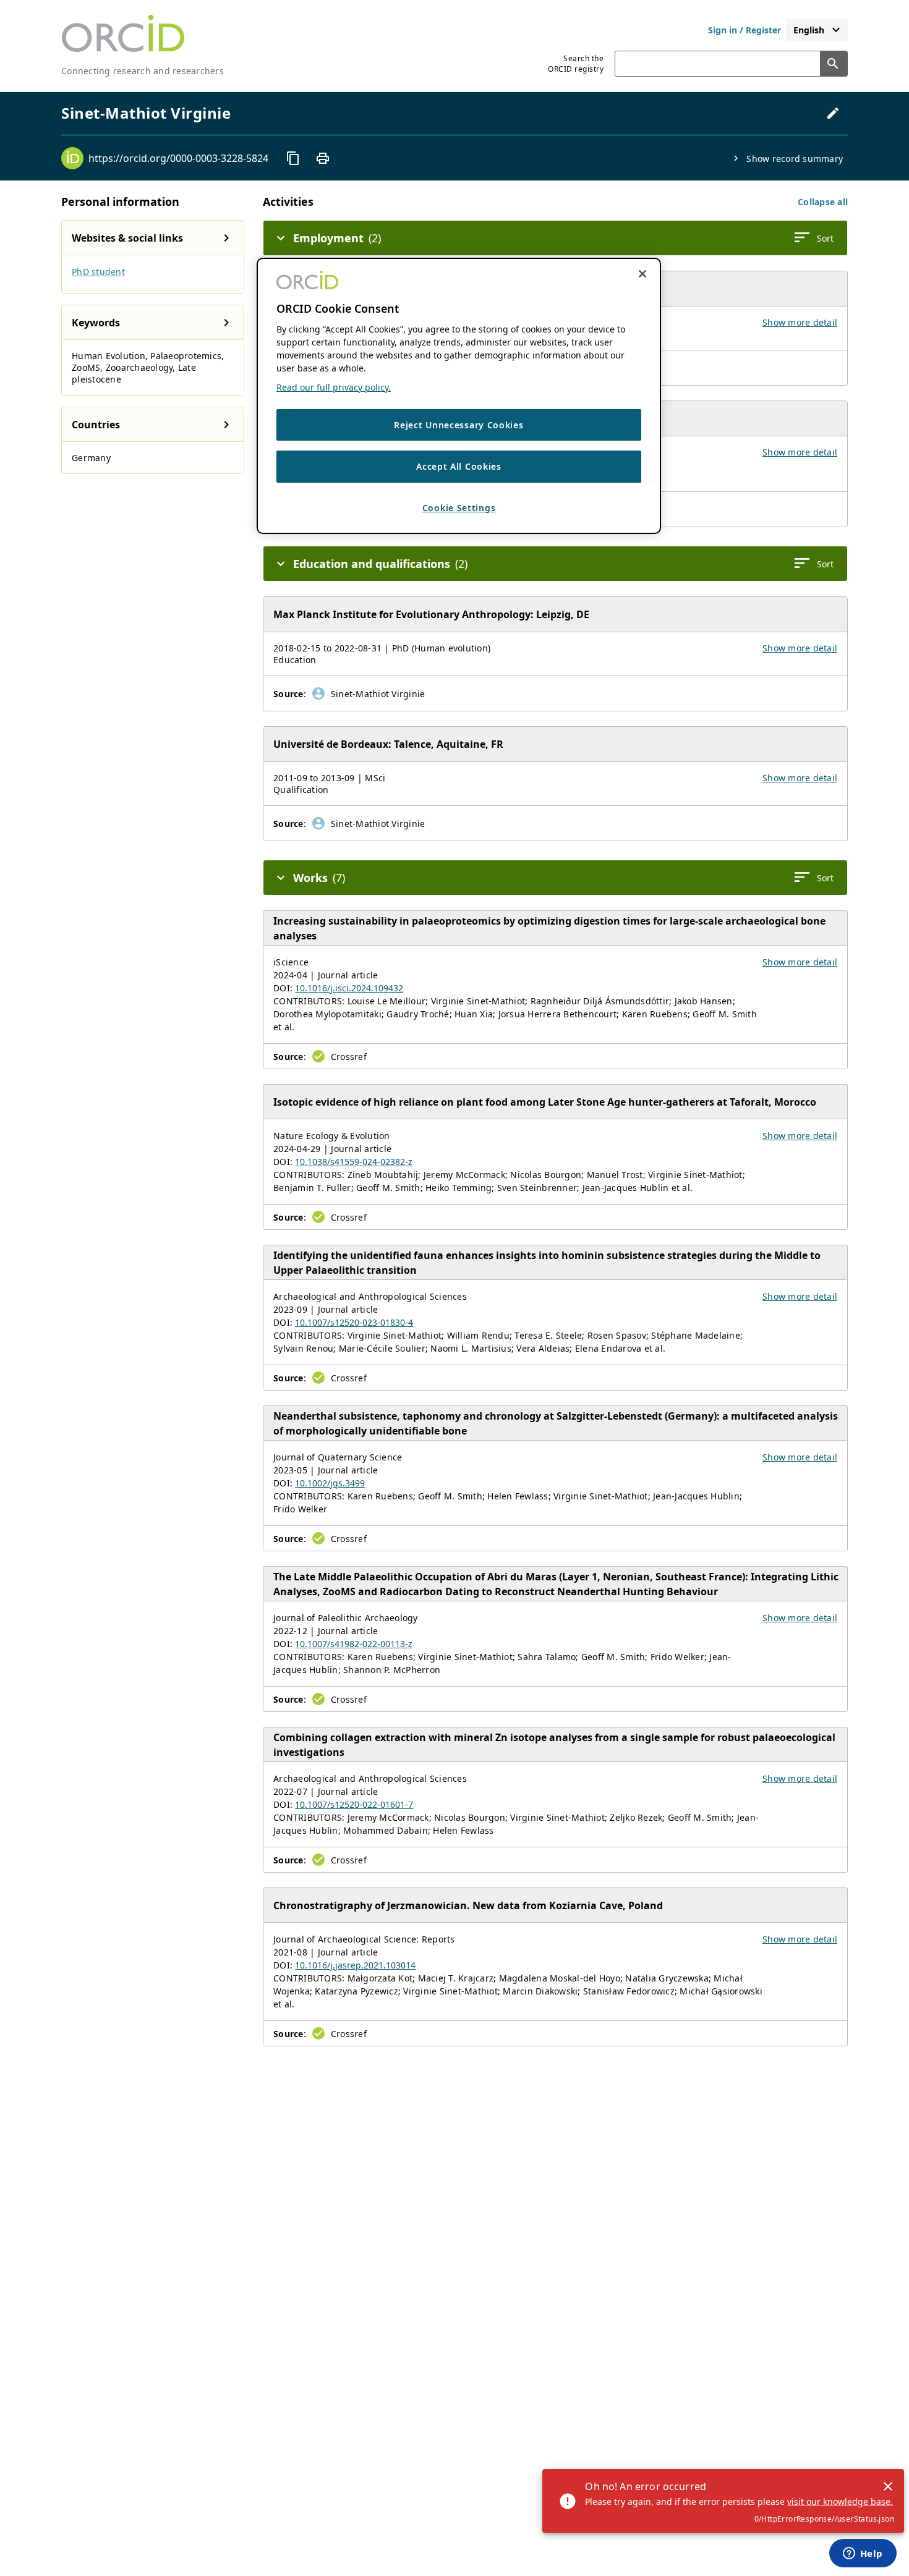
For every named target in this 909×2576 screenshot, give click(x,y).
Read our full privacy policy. (334, 387)
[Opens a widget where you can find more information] (863, 2554)
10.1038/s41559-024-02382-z (354, 1162)
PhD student (98, 272)
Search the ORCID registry (576, 64)
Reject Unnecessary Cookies (459, 425)
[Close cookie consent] (642, 274)
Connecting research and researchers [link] (143, 71)
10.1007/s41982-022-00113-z (354, 1644)
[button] (823, 202)
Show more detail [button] (800, 322)
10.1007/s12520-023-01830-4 (354, 1322)
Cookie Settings (459, 508)
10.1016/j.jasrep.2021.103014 (355, 1965)
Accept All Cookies (459, 467)
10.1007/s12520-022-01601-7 (354, 1804)
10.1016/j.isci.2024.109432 (349, 988)
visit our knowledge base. (840, 2502)
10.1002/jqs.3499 (330, 1483)
